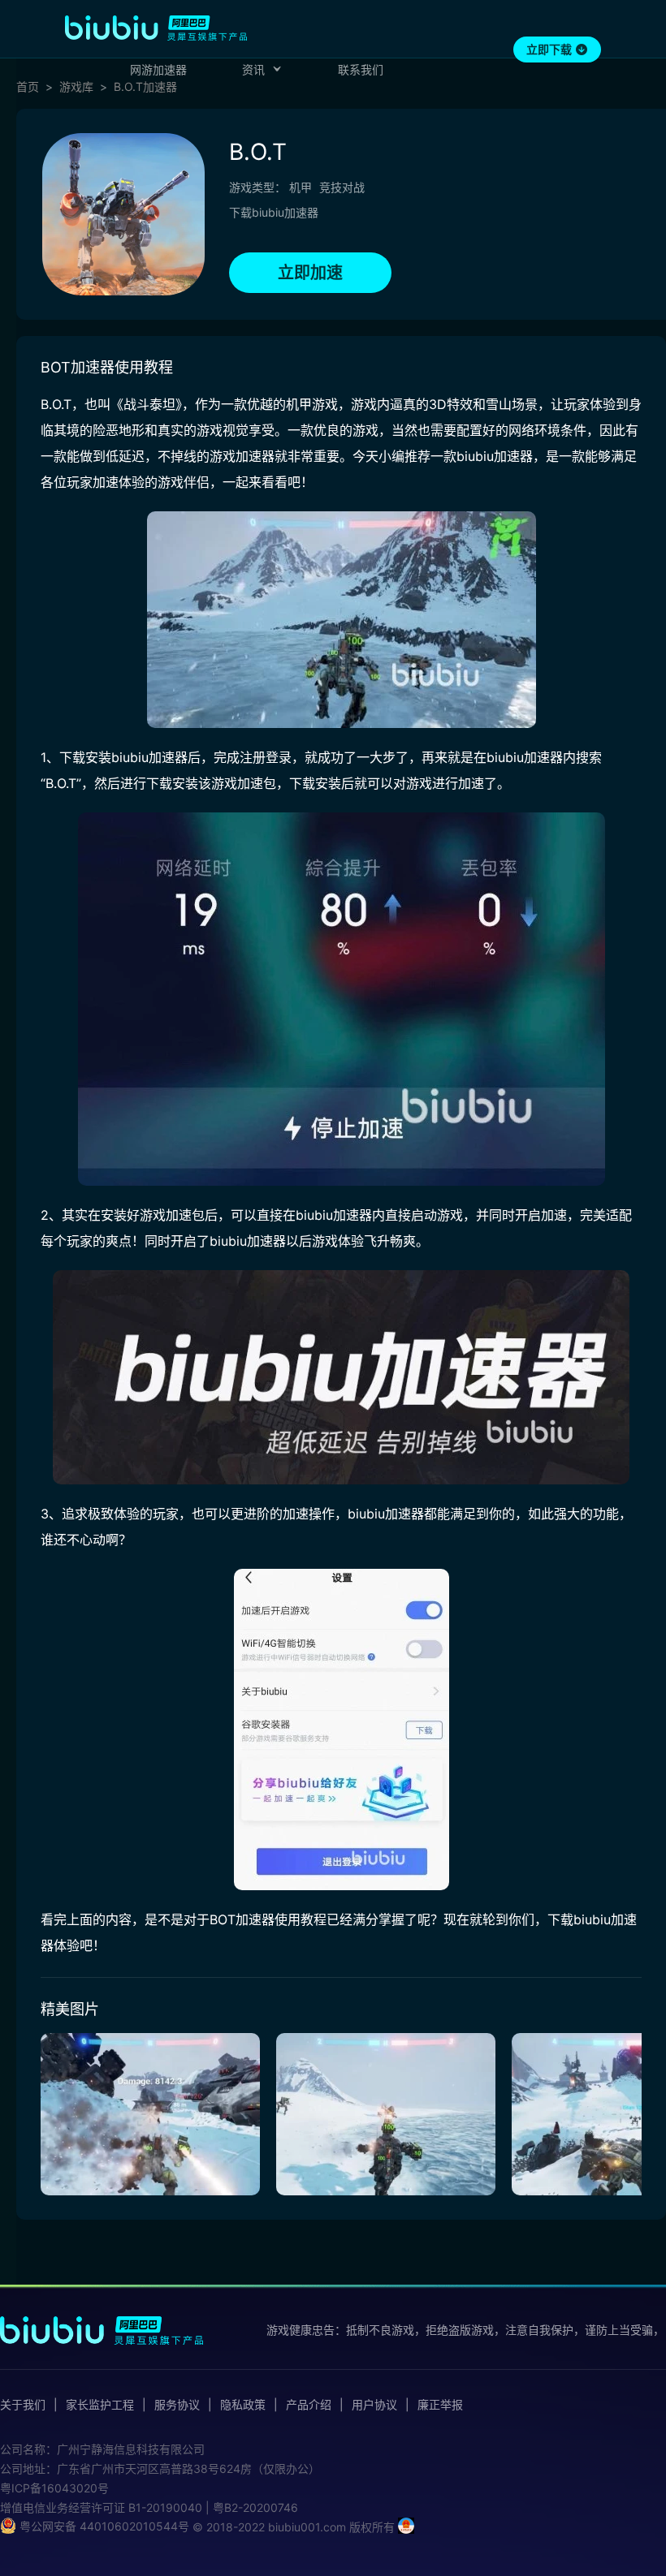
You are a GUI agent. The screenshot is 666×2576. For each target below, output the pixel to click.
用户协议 (374, 2405)
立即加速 (310, 273)
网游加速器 (158, 69)
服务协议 (177, 2405)
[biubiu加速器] (156, 28)
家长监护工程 (100, 2405)
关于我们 (23, 2405)
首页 (28, 87)
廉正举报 (440, 2405)
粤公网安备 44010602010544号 (103, 2526)
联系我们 (361, 69)
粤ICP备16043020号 (54, 2488)
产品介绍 (309, 2405)
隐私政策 (243, 2405)
